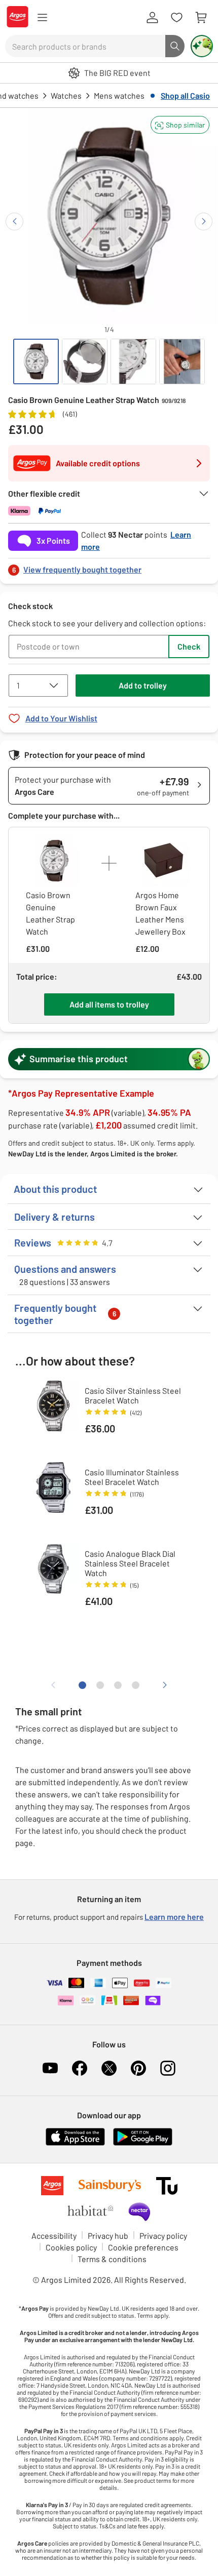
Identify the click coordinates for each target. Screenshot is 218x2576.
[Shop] (42, 18)
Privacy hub (108, 2236)
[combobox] (85, 46)
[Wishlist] (176, 18)
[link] (109, 567)
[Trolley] (201, 18)
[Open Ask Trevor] (202, 46)
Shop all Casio (185, 95)
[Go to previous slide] (14, 222)
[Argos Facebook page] (80, 2068)
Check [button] (189, 646)
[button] (180, 125)
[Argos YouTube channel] (50, 2068)
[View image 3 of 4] (133, 361)
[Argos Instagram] (168, 2068)
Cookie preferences (143, 2247)
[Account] (152, 18)
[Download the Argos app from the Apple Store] (75, 2143)
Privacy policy (163, 2236)
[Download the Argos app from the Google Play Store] (143, 2143)
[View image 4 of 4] (182, 361)
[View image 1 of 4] (36, 361)
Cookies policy (71, 2247)
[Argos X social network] (109, 2068)
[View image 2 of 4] (85, 361)
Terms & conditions (112, 2259)
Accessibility (54, 2236)
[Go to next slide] (204, 222)
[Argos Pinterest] (138, 2068)
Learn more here (174, 1917)
